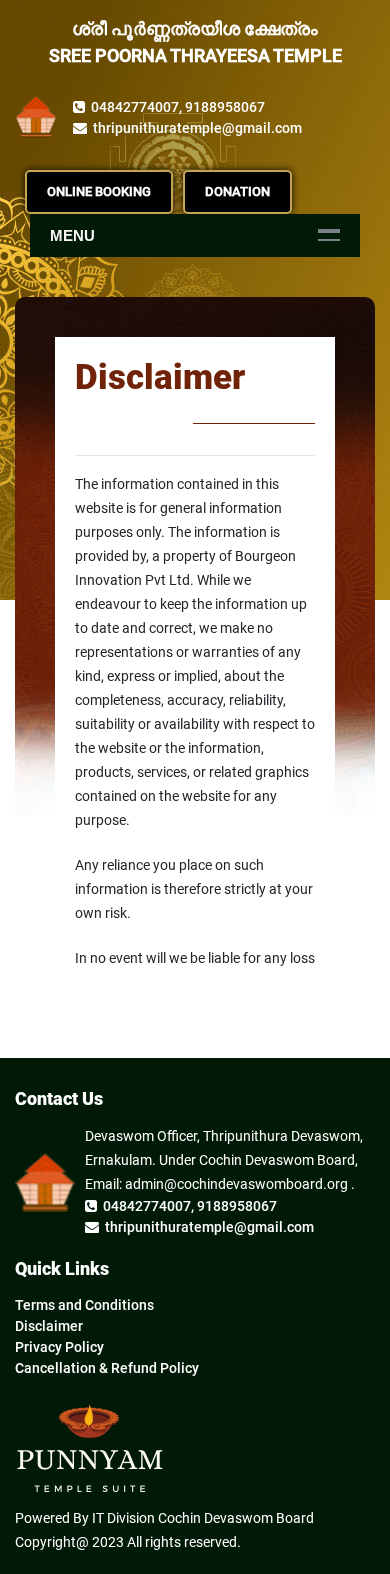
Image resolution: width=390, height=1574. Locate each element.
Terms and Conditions (84, 1305)
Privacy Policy (59, 1347)
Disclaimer (49, 1326)
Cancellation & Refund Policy (107, 1368)
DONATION (237, 191)
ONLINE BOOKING (99, 191)
